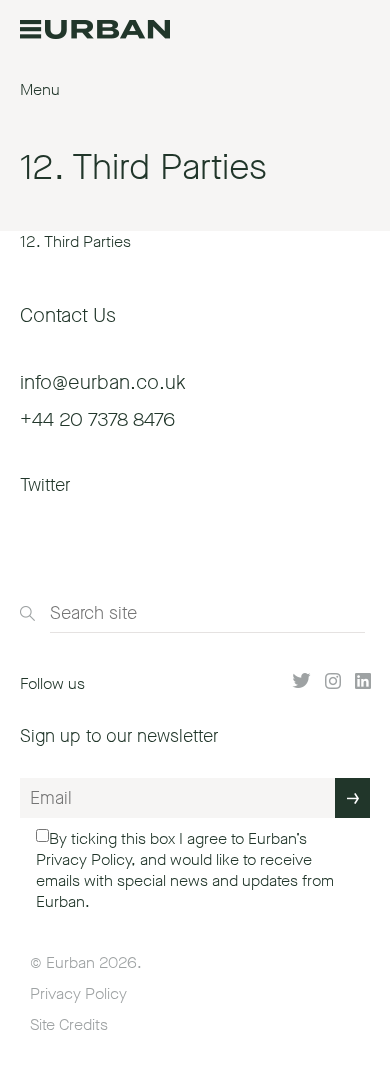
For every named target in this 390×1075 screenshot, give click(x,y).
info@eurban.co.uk (103, 382)
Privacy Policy (83, 859)
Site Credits (69, 1024)
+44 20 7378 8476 (97, 419)
